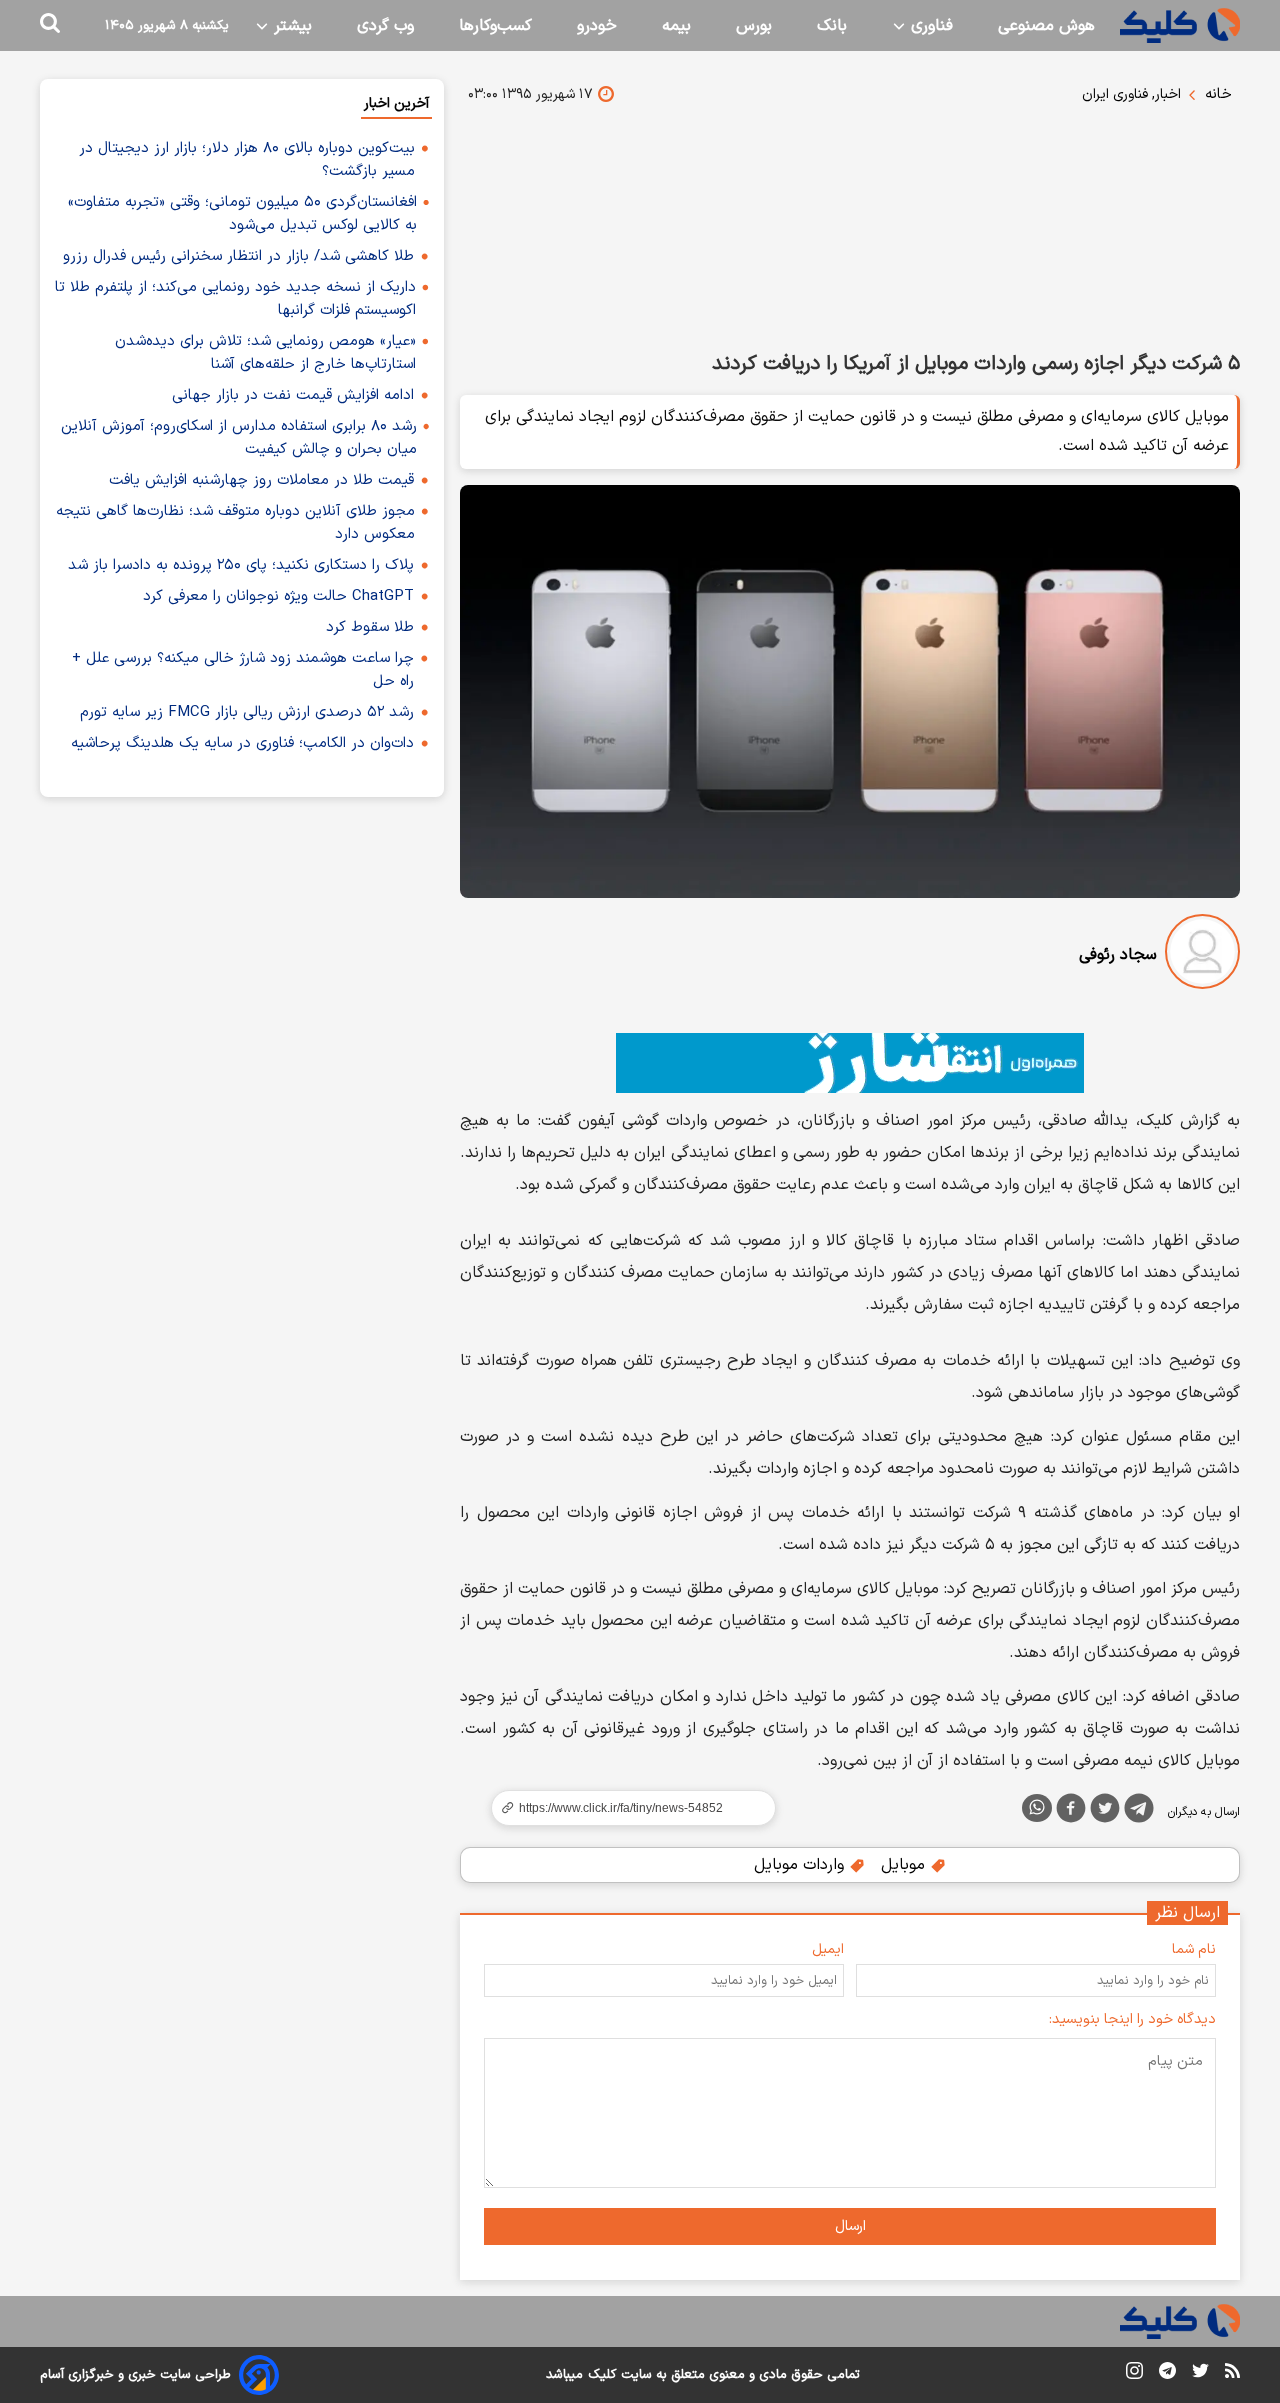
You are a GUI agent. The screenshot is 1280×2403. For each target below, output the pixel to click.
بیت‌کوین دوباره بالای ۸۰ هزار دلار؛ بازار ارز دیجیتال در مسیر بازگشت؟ (247, 160)
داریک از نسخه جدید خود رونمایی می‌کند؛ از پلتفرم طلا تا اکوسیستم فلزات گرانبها (235, 299)
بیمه (676, 26)
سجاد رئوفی (1118, 955)
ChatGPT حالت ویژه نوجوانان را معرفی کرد (278, 596)
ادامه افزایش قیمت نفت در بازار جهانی (293, 395)
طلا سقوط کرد (370, 627)
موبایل (905, 1865)
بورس (754, 26)
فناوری (929, 26)
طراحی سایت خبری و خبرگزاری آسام (135, 2375)
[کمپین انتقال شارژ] (850, 1063)
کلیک (602, 2375)
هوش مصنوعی (1046, 26)
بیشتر (290, 26)
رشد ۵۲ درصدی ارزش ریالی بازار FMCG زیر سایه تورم (247, 712)
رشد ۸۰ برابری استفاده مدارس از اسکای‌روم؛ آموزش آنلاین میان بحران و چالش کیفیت (239, 438)
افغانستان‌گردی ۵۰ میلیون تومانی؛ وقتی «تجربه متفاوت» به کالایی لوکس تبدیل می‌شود (242, 214)
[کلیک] (1180, 25)
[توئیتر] (1105, 1812)
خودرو (597, 26)
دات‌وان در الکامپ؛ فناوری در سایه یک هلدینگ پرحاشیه (242, 743)
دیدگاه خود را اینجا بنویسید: (1132, 2019)
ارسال (850, 2226)
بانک (832, 26)
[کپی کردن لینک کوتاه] (625, 1808)
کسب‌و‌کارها (495, 26)
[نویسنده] (1202, 955)
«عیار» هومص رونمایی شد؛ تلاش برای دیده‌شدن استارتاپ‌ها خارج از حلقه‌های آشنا (265, 353)
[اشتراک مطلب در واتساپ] (1037, 1808)
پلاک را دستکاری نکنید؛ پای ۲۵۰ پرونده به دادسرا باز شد (241, 565)
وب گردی (385, 26)
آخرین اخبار (396, 103)
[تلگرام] (1139, 1812)
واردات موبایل (801, 1865)
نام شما (1194, 1949)
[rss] (1232, 2374)
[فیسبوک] (1071, 1812)
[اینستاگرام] (1134, 2374)
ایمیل (828, 1949)
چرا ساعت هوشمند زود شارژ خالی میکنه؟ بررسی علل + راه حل (243, 670)
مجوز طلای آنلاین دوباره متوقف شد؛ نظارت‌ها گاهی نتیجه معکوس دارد (235, 523)
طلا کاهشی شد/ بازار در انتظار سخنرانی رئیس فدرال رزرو (238, 256)
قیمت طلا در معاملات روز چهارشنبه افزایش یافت (261, 480)
